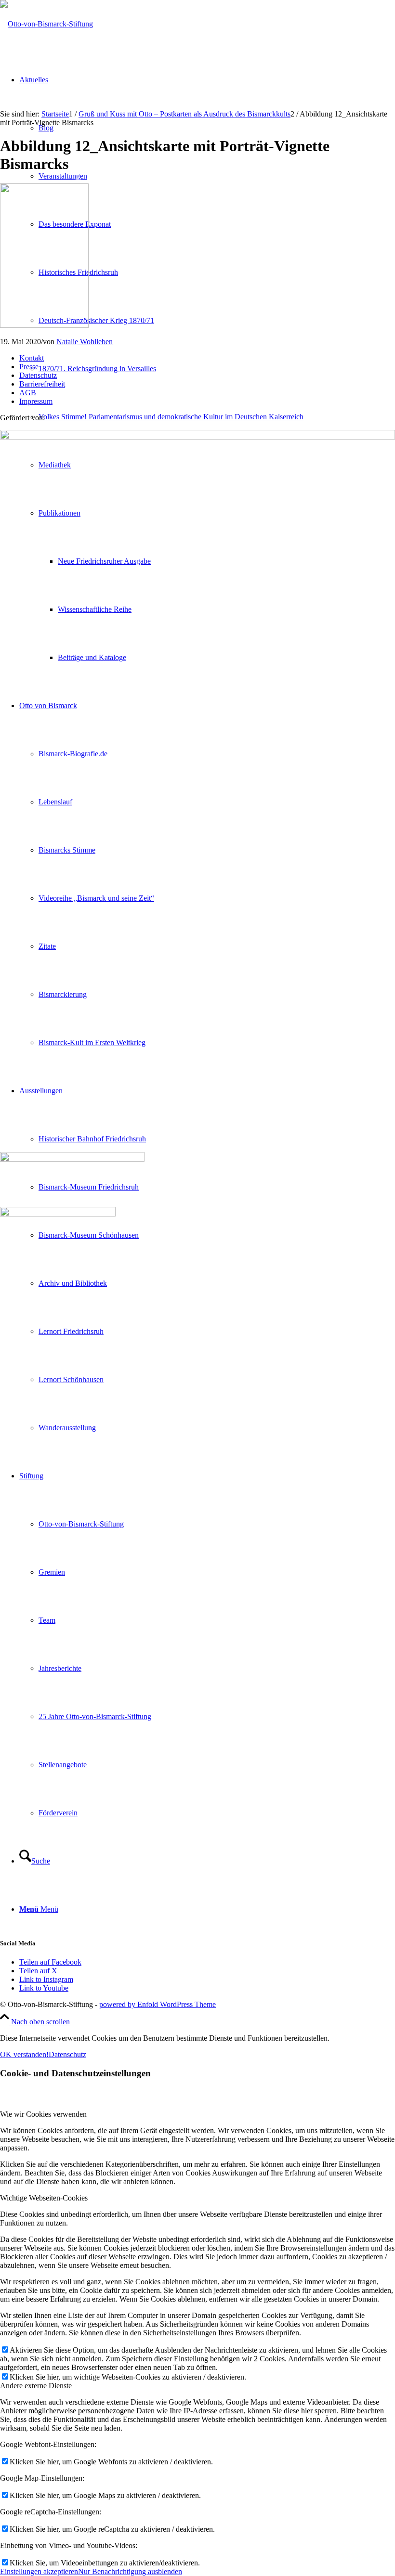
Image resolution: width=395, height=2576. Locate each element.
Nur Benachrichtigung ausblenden (130, 2571)
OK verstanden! (24, 2054)
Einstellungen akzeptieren (39, 2571)
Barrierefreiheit (42, 384)
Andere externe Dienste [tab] (36, 2386)
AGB (28, 393)
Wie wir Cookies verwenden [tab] (43, 2114)
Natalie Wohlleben (85, 342)
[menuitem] (217, 417)
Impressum (36, 401)
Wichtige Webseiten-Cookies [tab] (44, 2198)
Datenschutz (38, 375)
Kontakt (32, 358)
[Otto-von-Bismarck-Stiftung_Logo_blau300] (46, 24)
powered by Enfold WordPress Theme (158, 2004)
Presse (29, 367)
